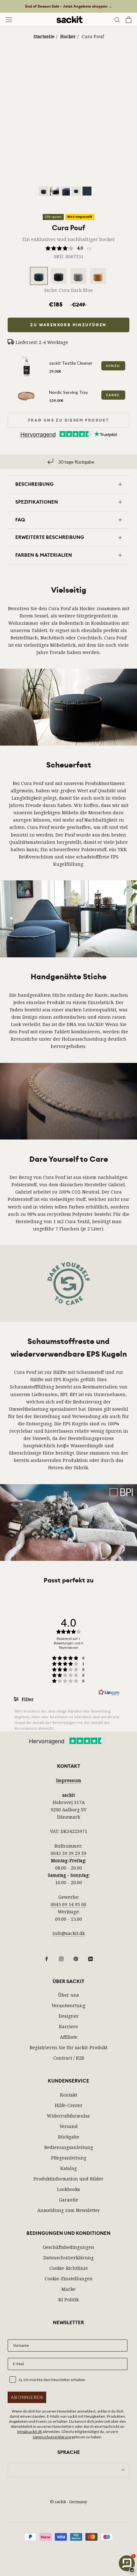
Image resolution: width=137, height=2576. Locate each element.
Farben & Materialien (44, 555)
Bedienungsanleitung (69, 2147)
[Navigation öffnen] (9, 20)
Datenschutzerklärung (68, 2258)
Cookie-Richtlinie (69, 2268)
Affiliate (69, 2037)
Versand (69, 2126)
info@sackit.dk (69, 1933)
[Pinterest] (76, 1958)
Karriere (68, 2026)
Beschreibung (34, 484)
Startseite (44, 36)
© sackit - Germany (68, 2502)
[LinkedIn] (90, 1958)
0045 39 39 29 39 (68, 1853)
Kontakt (68, 2095)
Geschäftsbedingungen (68, 2247)
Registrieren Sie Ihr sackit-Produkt (68, 2047)
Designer (69, 2016)
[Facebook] (47, 1958)
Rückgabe (69, 2137)
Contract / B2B (69, 2058)
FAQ (20, 520)
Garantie (69, 2200)
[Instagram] (61, 1958)
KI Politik (68, 2300)
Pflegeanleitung (69, 2158)
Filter (27, 1699)
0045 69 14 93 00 (68, 1904)
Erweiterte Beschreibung (50, 537)
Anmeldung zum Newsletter (69, 2210)
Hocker (68, 36)
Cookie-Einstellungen (69, 2279)
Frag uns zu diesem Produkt (68, 420)
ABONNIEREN (27, 2397)
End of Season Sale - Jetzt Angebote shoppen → (69, 6)
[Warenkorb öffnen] (129, 20)
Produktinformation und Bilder (68, 2179)
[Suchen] (117, 20)
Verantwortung (68, 2005)
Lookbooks (68, 2189)
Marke (68, 2289)
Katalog (68, 2168)
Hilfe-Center (69, 2105)
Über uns (68, 1995)
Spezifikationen (37, 502)
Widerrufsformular (68, 2116)
